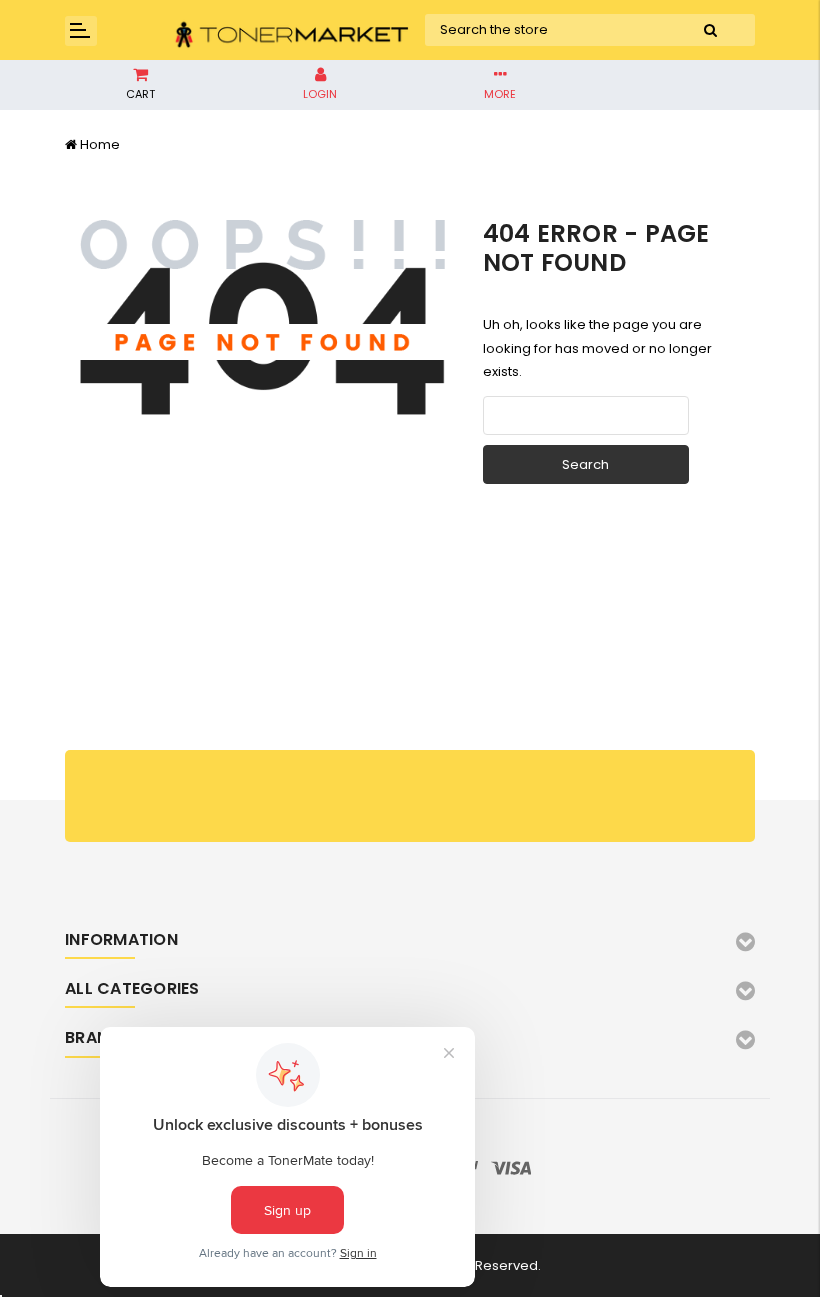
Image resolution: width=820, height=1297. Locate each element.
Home (100, 144)
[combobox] (545, 30)
